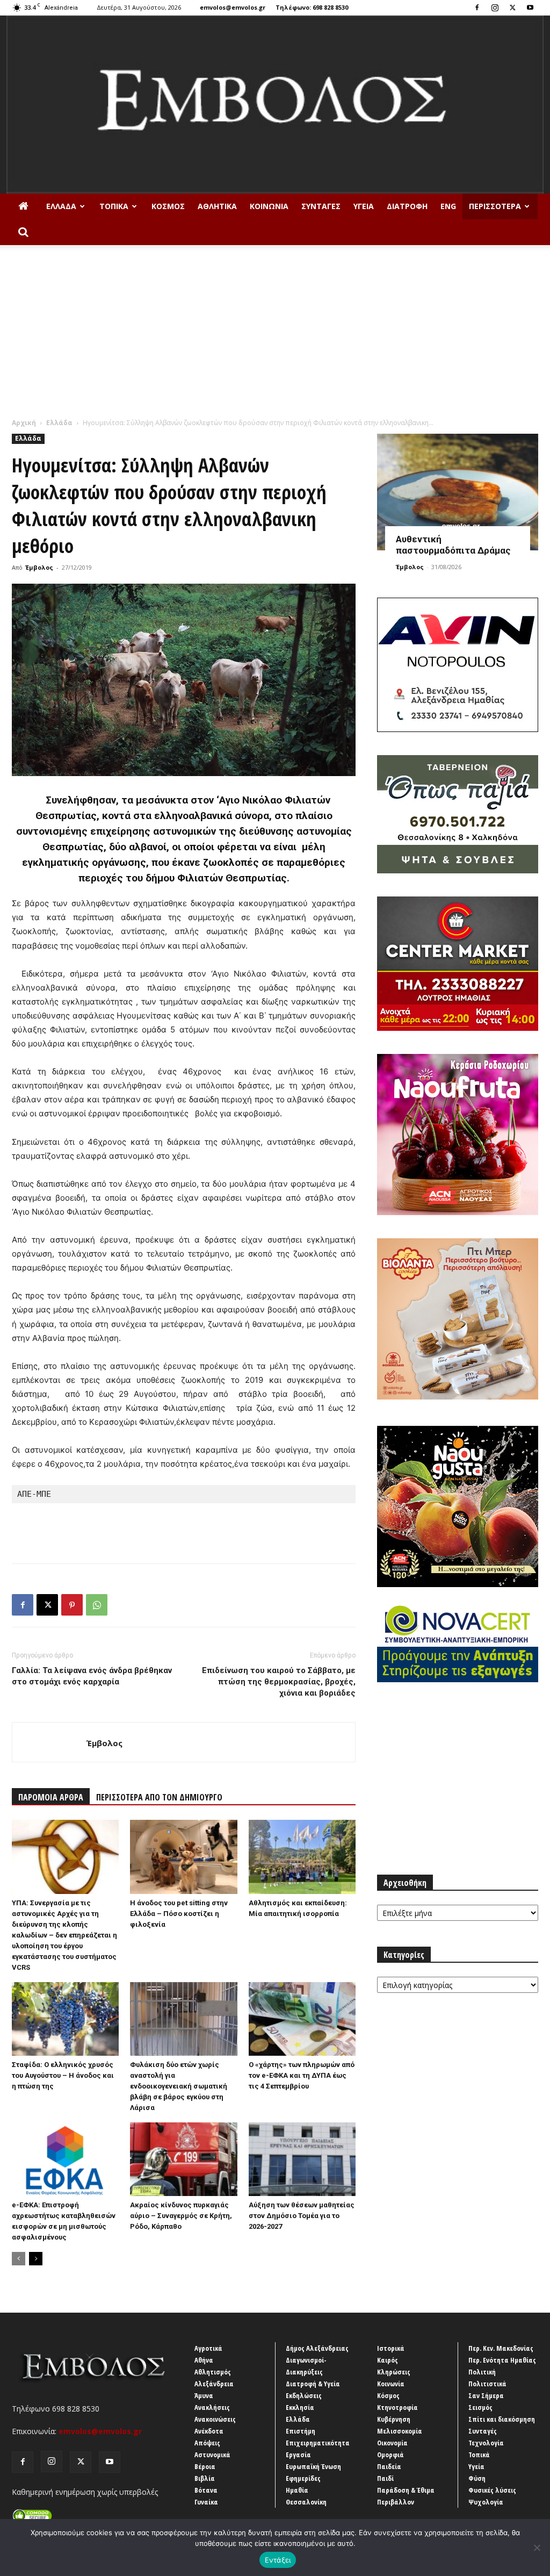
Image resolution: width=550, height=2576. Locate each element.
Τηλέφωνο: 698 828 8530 (312, 7)
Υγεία (364, 206)
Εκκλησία (300, 2407)
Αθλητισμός (213, 2372)
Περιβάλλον (396, 2502)
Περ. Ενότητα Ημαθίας (502, 2360)
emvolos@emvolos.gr (233, 7)
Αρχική (24, 423)
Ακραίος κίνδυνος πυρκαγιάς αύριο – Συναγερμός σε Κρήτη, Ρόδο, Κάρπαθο (181, 2216)
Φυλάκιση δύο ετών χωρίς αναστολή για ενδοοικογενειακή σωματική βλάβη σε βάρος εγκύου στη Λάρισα (179, 2086)
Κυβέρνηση (394, 2419)
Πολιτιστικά (487, 2384)
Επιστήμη (301, 2431)
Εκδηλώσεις (304, 2395)
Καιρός (388, 2360)
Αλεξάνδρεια (214, 2384)
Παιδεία (389, 2466)
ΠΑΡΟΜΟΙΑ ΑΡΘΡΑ (51, 1797)
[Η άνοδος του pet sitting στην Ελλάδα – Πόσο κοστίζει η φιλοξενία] (183, 1857)
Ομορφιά (390, 2455)
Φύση (477, 2478)
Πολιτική (482, 2372)
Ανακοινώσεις (215, 2419)
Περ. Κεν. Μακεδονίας (501, 2348)
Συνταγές (321, 206)
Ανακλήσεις (212, 2407)
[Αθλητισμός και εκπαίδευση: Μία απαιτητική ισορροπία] (302, 1857)
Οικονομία (392, 2443)
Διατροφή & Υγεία (313, 2384)
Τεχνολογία (486, 2443)
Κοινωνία (269, 206)
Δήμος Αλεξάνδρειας (317, 2348)
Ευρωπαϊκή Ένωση (313, 2466)
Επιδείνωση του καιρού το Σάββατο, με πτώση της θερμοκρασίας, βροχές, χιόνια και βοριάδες (279, 1682)
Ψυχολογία (486, 2502)
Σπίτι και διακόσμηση (502, 2419)
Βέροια (205, 2466)
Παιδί (385, 2478)
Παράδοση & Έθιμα (406, 2490)
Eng (448, 206)
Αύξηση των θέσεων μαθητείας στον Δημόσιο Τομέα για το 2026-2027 (302, 2216)
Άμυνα (204, 2395)
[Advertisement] (275, 337)
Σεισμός (480, 2407)
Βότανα (206, 2490)
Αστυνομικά (212, 2455)
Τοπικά (114, 206)
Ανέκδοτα (209, 2431)
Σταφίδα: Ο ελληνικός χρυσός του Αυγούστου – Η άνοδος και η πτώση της (63, 2075)
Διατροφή (407, 206)
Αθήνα (204, 2360)
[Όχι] (537, 2548)
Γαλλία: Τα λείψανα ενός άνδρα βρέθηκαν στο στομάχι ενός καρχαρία (92, 1676)
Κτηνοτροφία (397, 2407)
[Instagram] (495, 8)
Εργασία (298, 2455)
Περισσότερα (495, 206)
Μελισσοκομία (400, 2431)
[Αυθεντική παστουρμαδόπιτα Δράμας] (458, 492)
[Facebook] (477, 8)
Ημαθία (297, 2490)
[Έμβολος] (275, 105)
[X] (512, 8)
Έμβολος (39, 567)
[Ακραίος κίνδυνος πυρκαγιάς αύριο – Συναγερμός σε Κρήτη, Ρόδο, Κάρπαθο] (183, 2159)
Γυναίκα (206, 2502)
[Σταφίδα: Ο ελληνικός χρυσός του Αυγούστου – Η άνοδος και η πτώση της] (65, 2019)
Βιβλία (205, 2478)
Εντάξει (278, 2560)
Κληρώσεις (394, 2372)
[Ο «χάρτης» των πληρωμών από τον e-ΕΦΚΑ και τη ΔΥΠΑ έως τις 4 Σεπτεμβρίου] (302, 2019)
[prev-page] (19, 2259)
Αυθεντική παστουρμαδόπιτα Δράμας (453, 545)
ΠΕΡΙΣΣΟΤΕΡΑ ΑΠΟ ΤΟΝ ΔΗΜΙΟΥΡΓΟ (159, 1797)
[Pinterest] (72, 1605)
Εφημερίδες (303, 2478)
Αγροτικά (208, 2348)
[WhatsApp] (97, 1605)
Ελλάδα (61, 206)
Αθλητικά (217, 206)
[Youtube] (530, 8)
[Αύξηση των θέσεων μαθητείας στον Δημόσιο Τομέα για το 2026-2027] (302, 2159)
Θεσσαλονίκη (306, 2502)
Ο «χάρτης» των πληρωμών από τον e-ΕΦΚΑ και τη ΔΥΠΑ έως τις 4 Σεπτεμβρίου (302, 2075)
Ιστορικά (391, 2348)
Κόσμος (168, 206)
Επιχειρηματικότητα (318, 2443)
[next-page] (36, 2259)
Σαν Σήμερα (486, 2395)
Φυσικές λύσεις (492, 2490)
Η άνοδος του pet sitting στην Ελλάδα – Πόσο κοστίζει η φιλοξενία (179, 1914)
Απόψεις (207, 2443)
